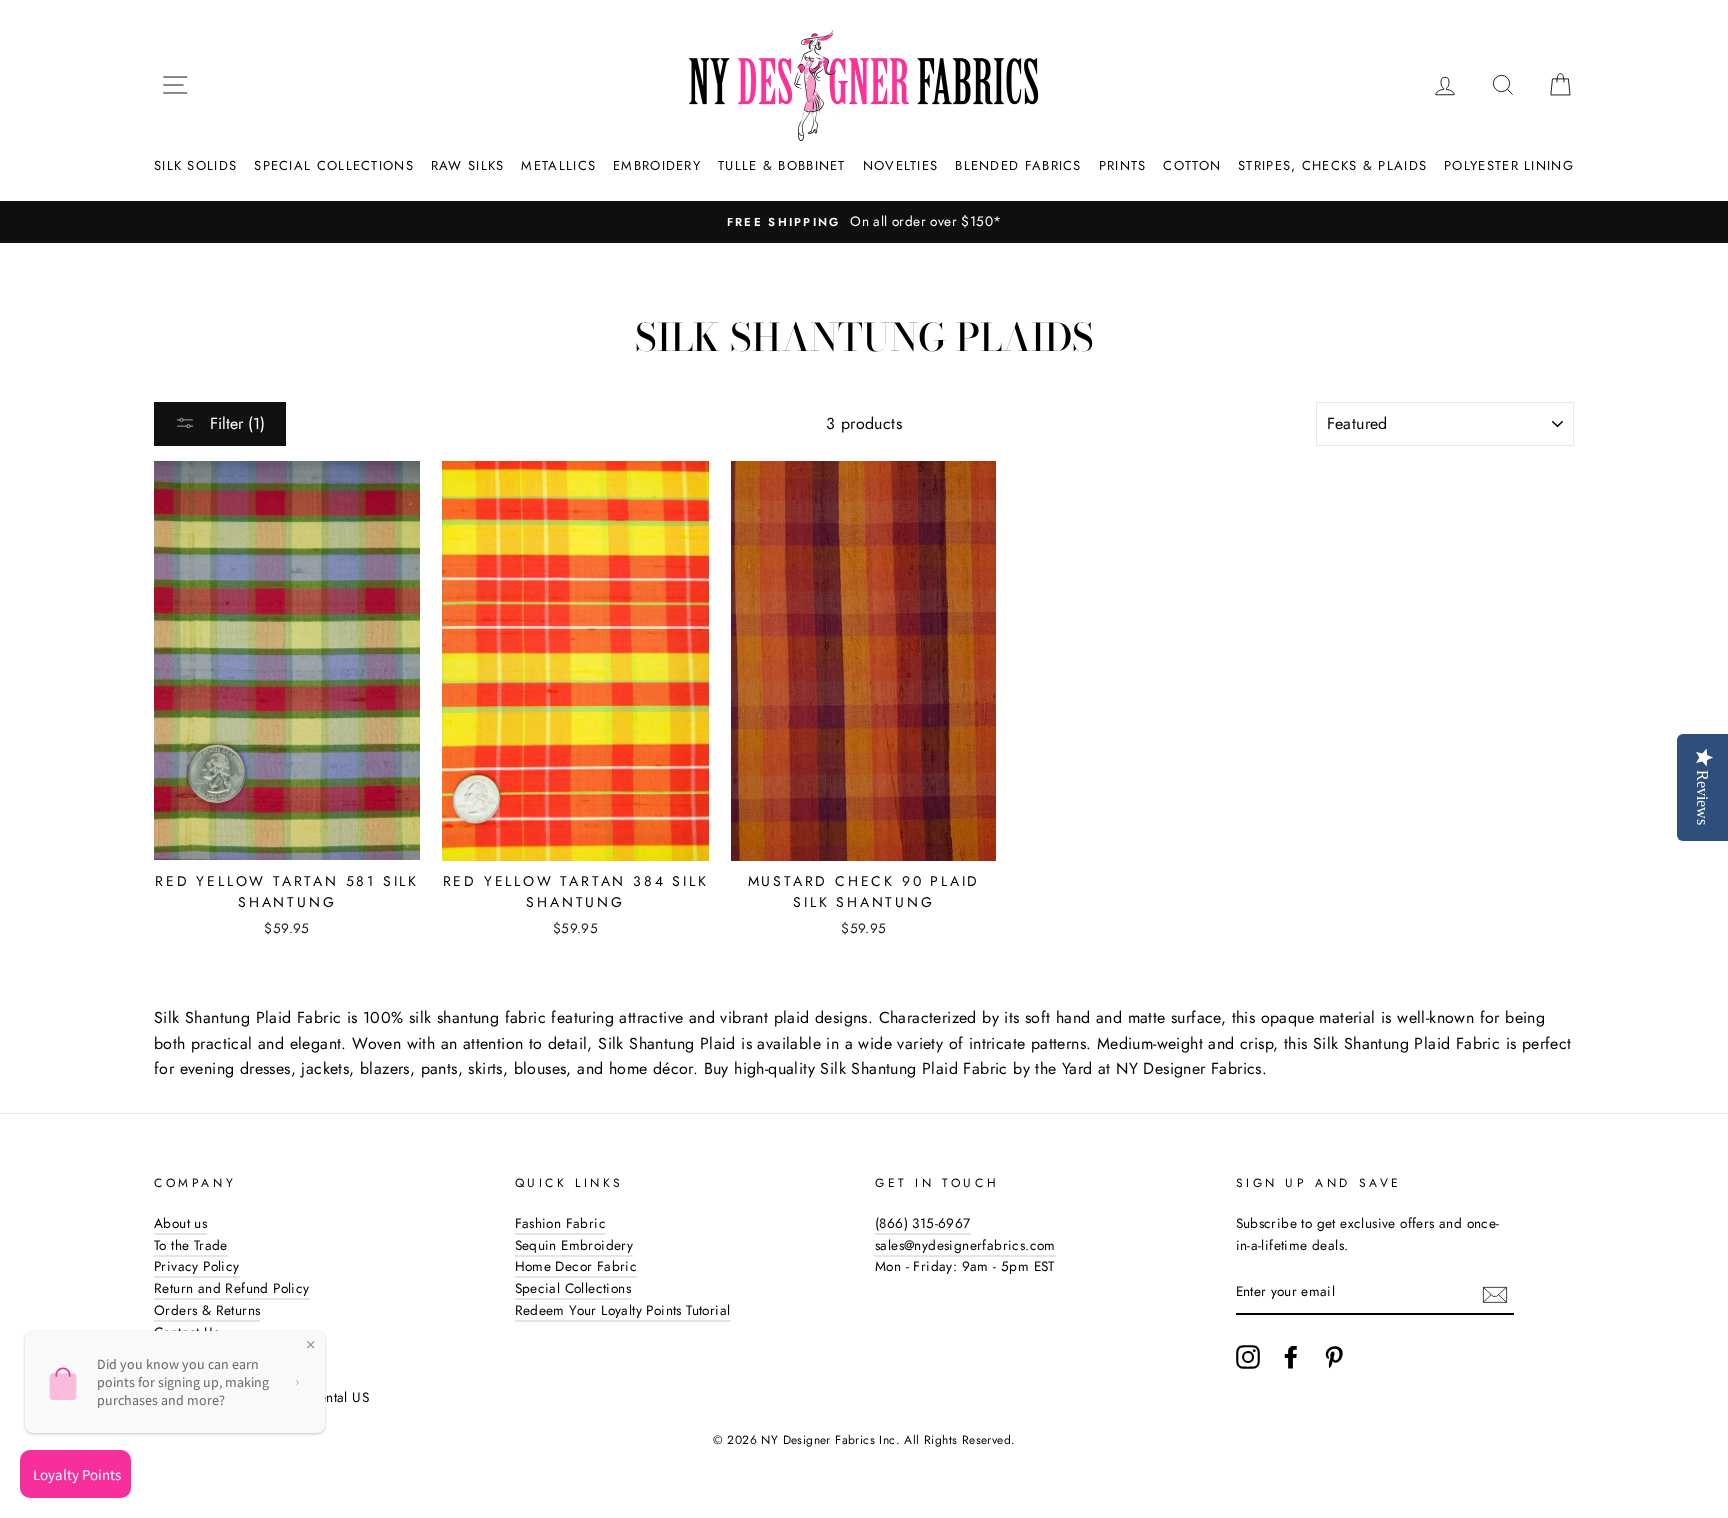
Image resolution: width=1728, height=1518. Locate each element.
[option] (864, 222)
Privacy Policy (197, 1266)
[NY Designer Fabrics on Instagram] (1248, 1357)
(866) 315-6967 (923, 1223)
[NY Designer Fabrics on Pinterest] (1334, 1357)
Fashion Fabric (561, 1223)
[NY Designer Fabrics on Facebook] (1291, 1357)
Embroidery (657, 165)
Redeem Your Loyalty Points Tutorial (623, 1310)
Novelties (901, 165)
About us (180, 1223)
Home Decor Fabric (576, 1266)
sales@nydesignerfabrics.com (965, 1245)
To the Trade (191, 1245)
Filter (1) (235, 423)
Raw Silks (468, 165)
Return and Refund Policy (232, 1288)
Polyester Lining (1509, 165)
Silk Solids (195, 165)
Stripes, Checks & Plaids (1332, 165)
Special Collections (334, 165)
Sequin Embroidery (574, 1245)
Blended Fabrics (1018, 165)
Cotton (1192, 165)
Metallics (558, 165)
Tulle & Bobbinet (782, 165)
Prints (1123, 165)
